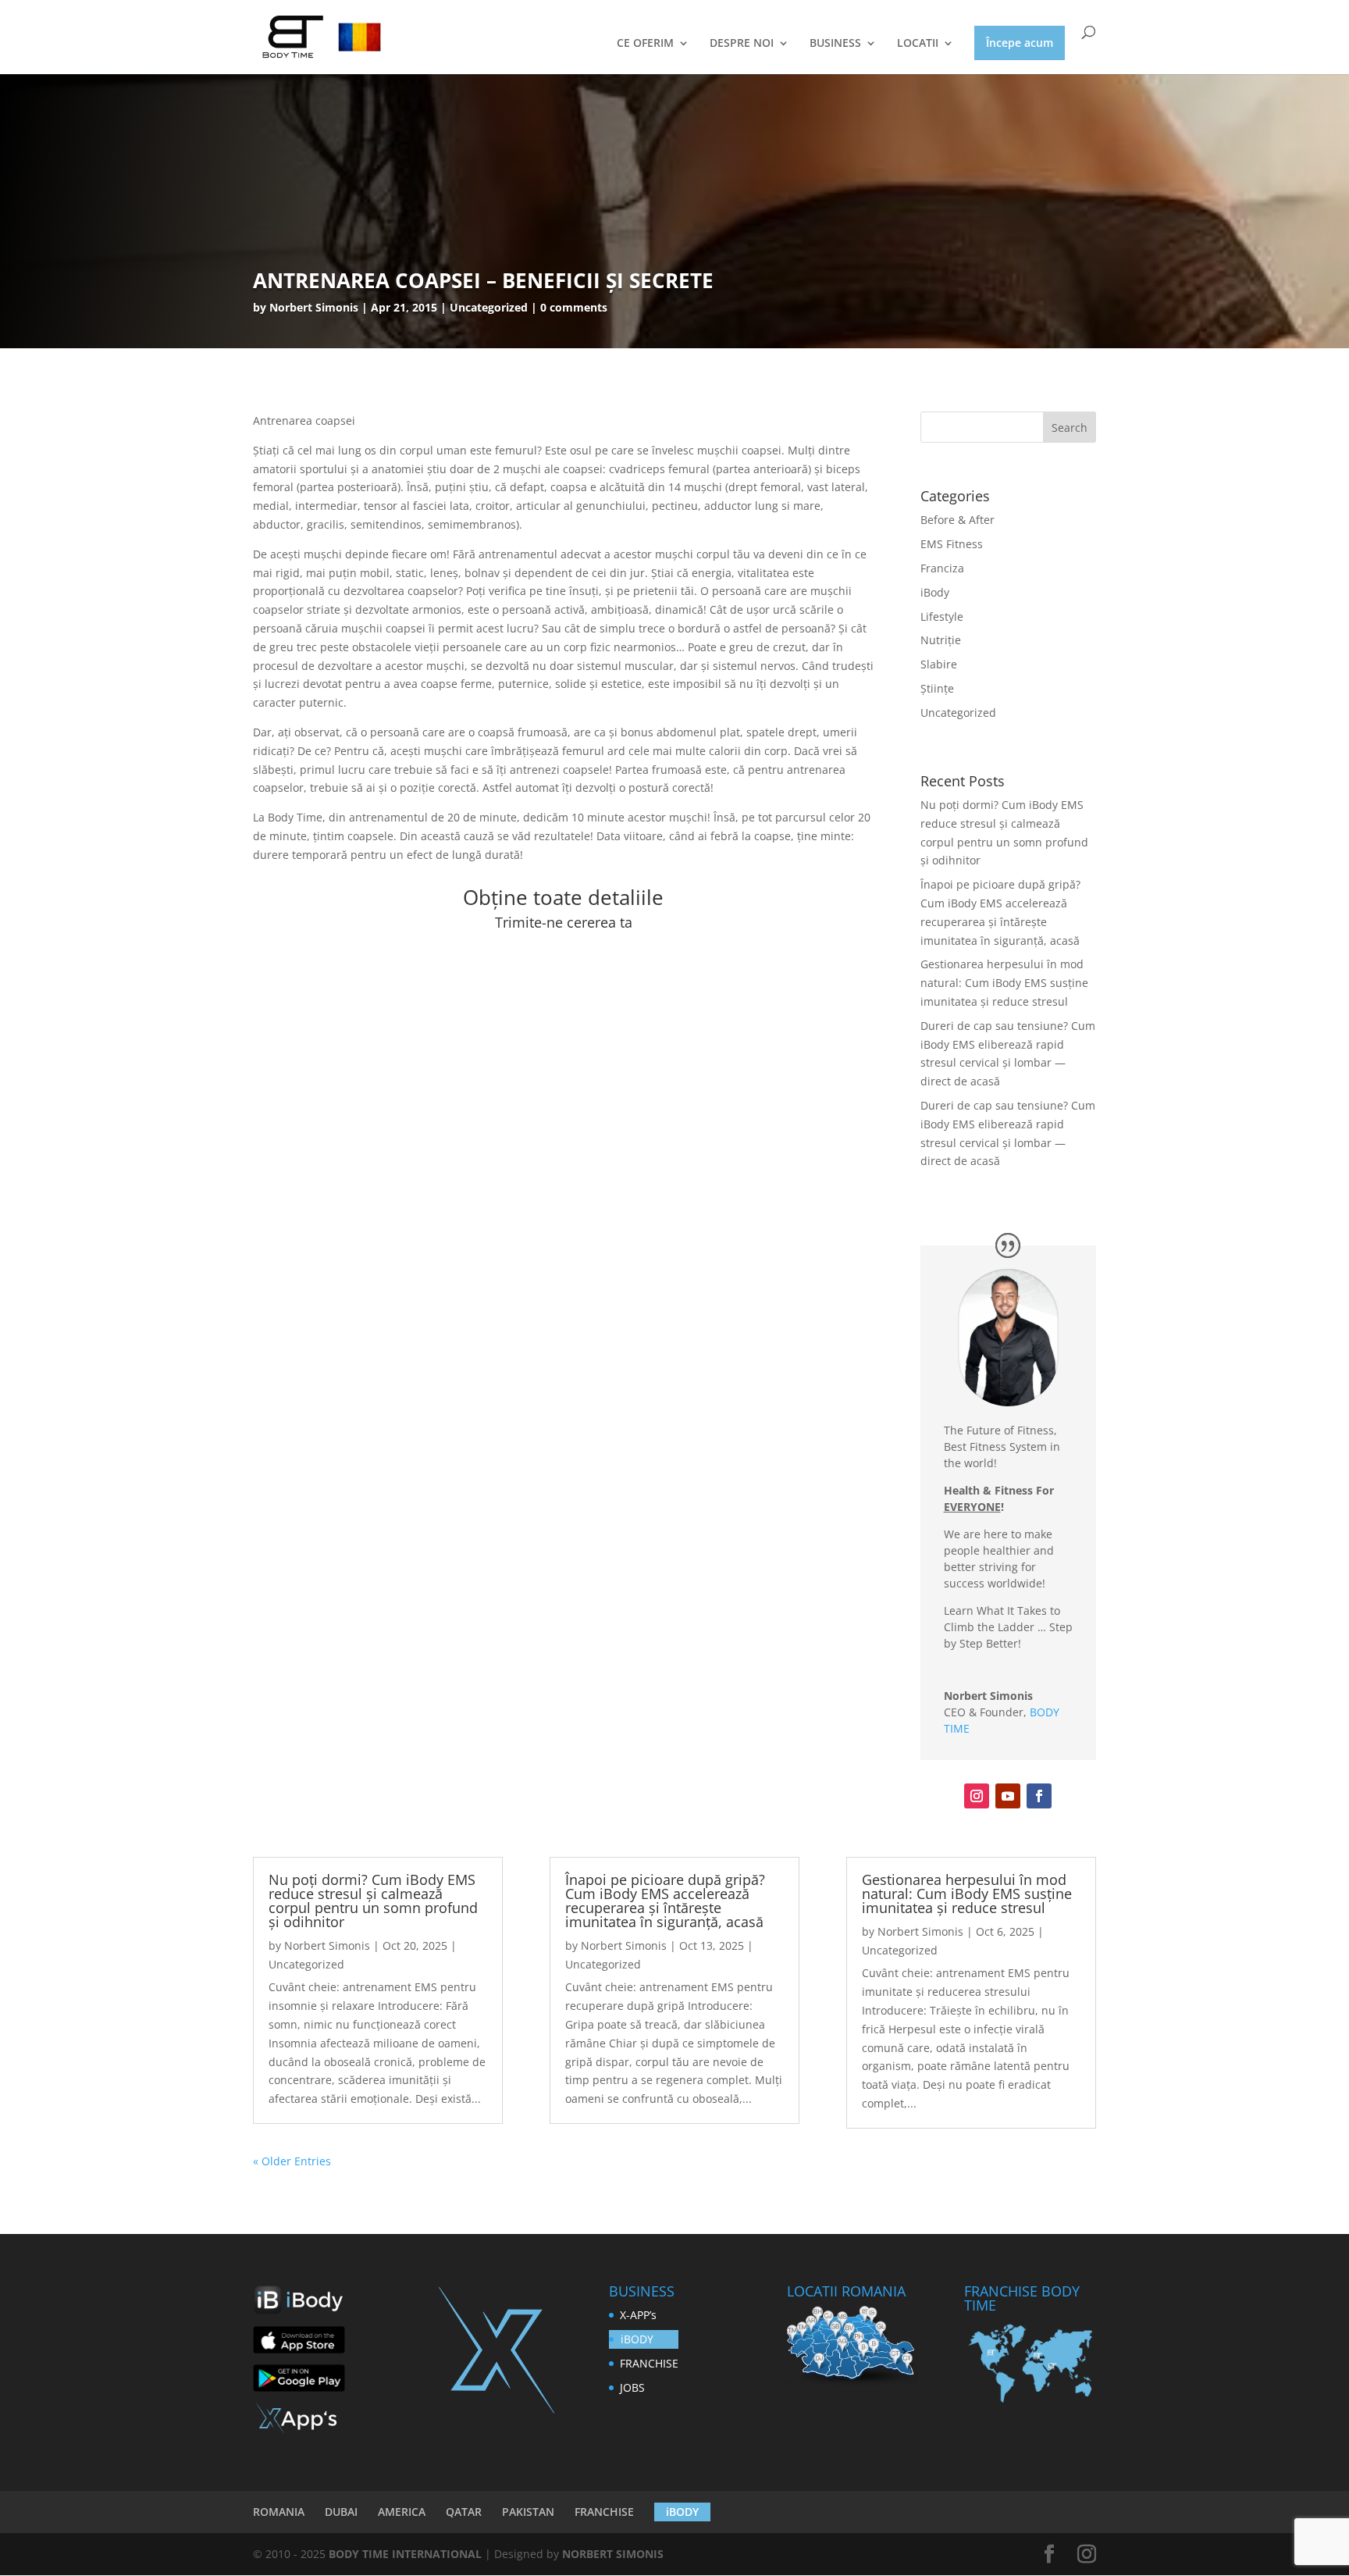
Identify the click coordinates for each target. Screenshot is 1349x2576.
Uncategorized (958, 713)
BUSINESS (835, 44)
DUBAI (341, 2512)
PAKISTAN (528, 2512)
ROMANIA (279, 2512)
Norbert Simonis (314, 307)
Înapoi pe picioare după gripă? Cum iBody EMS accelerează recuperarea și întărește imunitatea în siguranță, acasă (665, 1901)
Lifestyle (942, 616)
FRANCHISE (649, 2363)
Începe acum (1020, 43)
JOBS (632, 2387)
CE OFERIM (645, 44)
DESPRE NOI (742, 44)
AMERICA (402, 2512)
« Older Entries (292, 2161)
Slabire (939, 664)
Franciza (942, 568)
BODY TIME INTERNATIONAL (405, 2554)
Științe (937, 688)
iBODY (637, 2339)
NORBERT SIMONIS (613, 2554)
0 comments (574, 307)
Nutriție (941, 640)
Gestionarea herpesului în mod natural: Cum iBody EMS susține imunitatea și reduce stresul (1004, 983)
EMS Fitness (952, 544)
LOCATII (918, 44)
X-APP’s (638, 2315)
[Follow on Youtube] (1008, 1796)
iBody (935, 592)
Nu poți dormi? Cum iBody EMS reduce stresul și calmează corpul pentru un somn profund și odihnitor (373, 1901)
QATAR (464, 2512)
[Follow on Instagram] (977, 1796)
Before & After (957, 520)
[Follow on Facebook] (1039, 1796)
